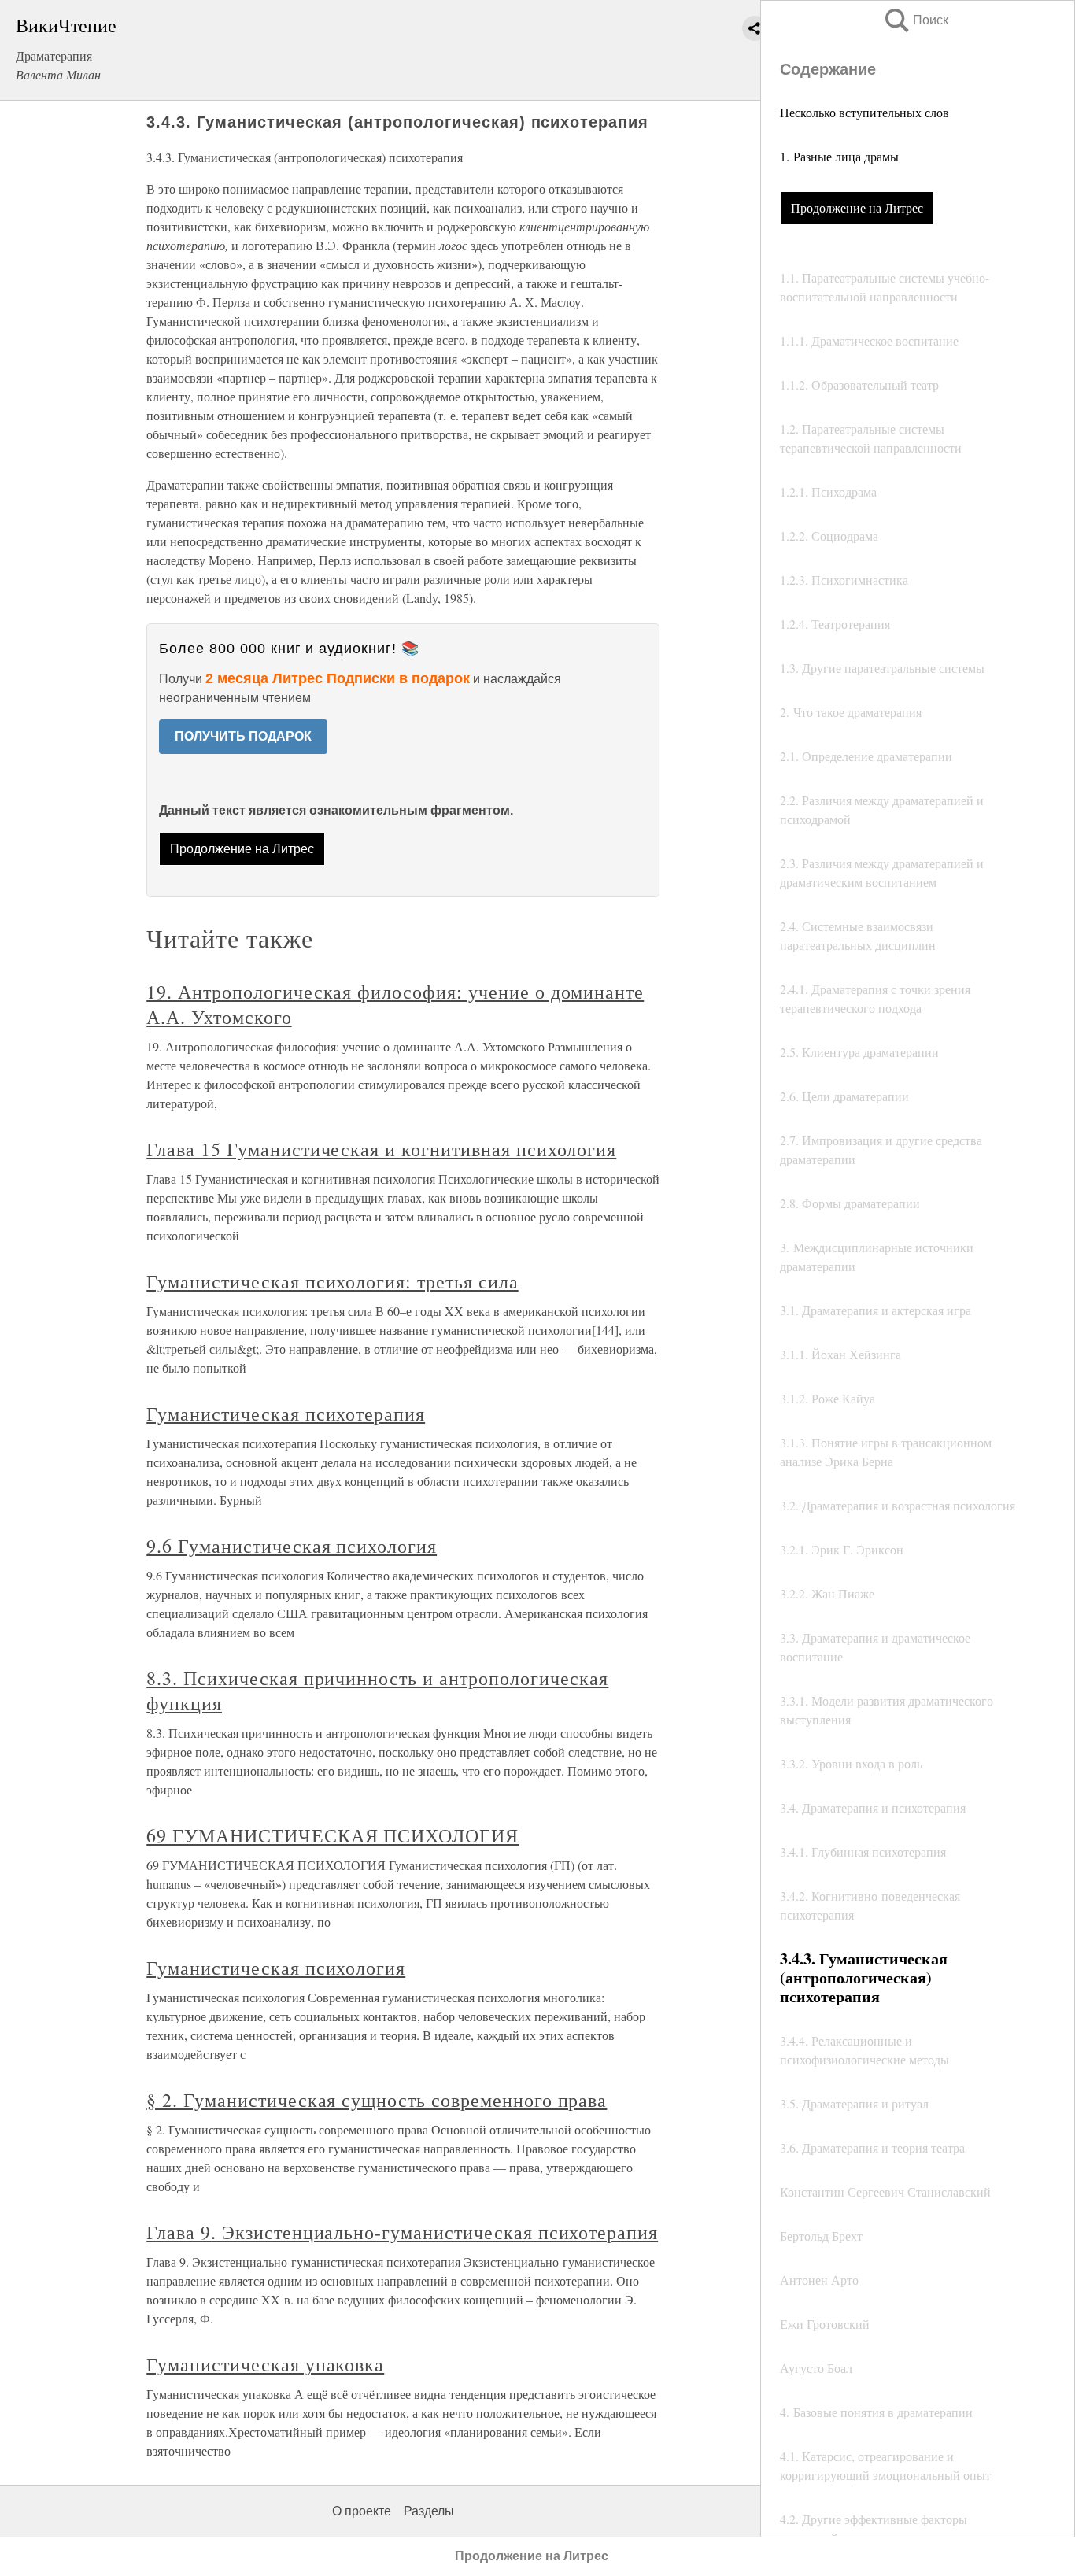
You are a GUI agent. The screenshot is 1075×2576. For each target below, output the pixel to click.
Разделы (429, 2511)
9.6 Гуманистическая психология (292, 1546)
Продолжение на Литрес (857, 207)
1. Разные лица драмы (839, 156)
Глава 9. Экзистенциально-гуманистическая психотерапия (402, 2232)
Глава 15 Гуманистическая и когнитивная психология (381, 1149)
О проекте (362, 2511)
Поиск (915, 20)
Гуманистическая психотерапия (286, 1414)
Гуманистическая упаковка (265, 2364)
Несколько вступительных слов (864, 112)
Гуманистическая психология (276, 1968)
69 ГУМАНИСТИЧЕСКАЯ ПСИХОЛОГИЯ (332, 1835)
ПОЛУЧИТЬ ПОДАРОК (243, 736)
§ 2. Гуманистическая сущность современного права (377, 2100)
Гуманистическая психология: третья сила (332, 1281)
